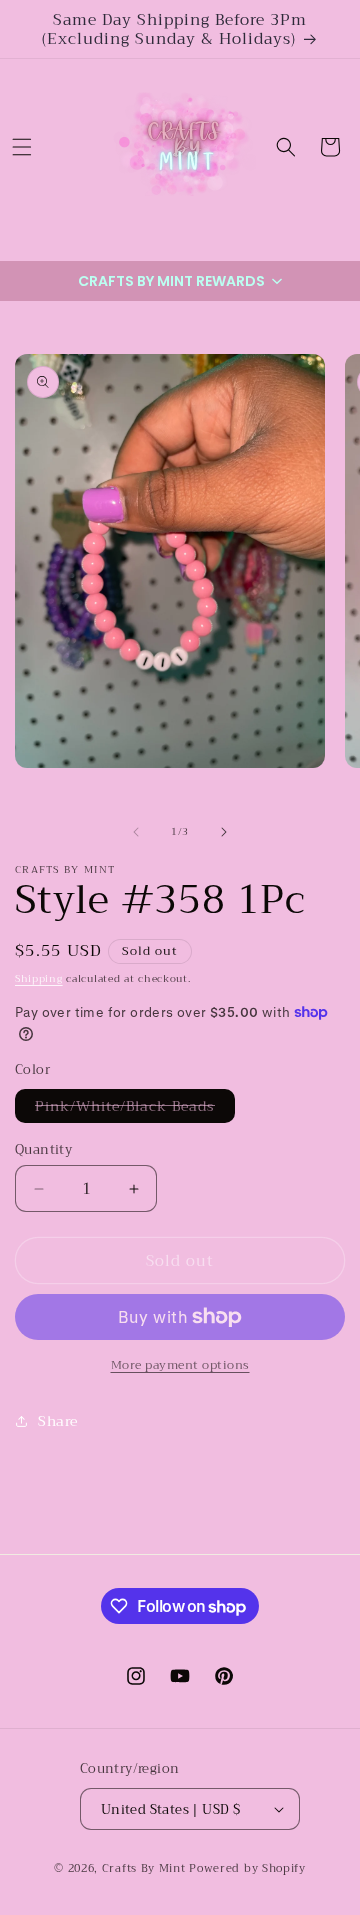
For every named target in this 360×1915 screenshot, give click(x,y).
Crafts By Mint (144, 1868)
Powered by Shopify (247, 1868)
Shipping (39, 978)
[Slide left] (136, 832)
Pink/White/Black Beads (135, 1108)
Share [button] (58, 1421)
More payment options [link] (180, 1365)
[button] (22, 147)
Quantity (43, 1150)
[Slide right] (224, 832)
